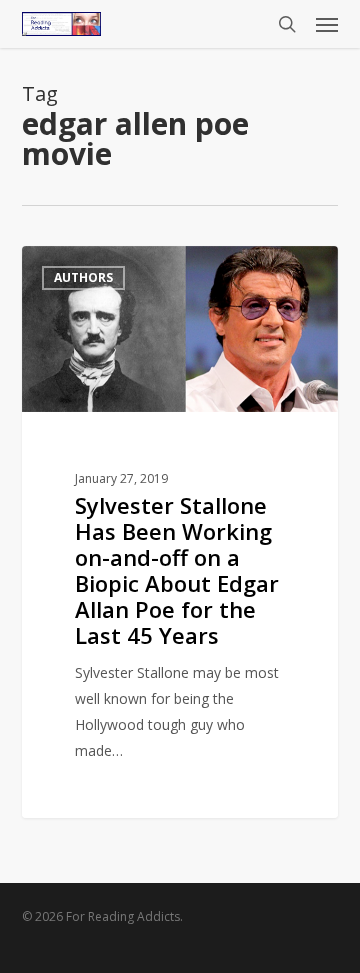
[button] (327, 24)
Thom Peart (95, 268)
